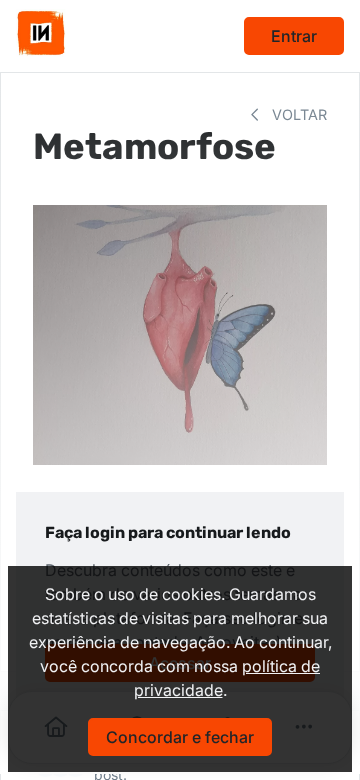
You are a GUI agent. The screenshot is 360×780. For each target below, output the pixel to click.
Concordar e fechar (180, 737)
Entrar (294, 36)
